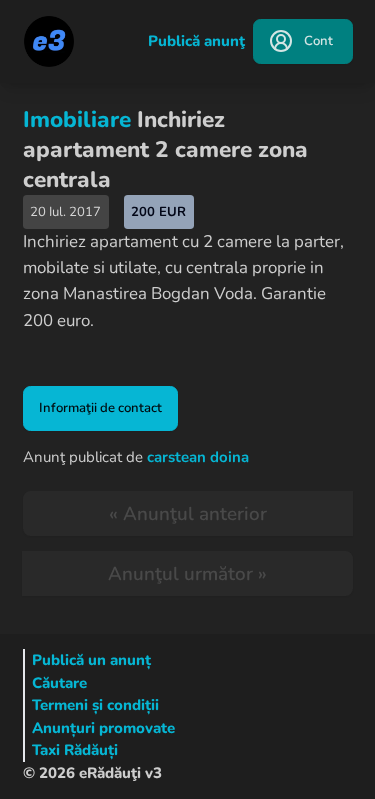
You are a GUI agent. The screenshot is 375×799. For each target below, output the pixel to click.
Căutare (59, 683)
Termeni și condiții (95, 705)
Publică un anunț (91, 660)
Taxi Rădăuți (75, 750)
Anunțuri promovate (103, 728)
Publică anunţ (196, 41)
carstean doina (198, 457)
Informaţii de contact (100, 408)
